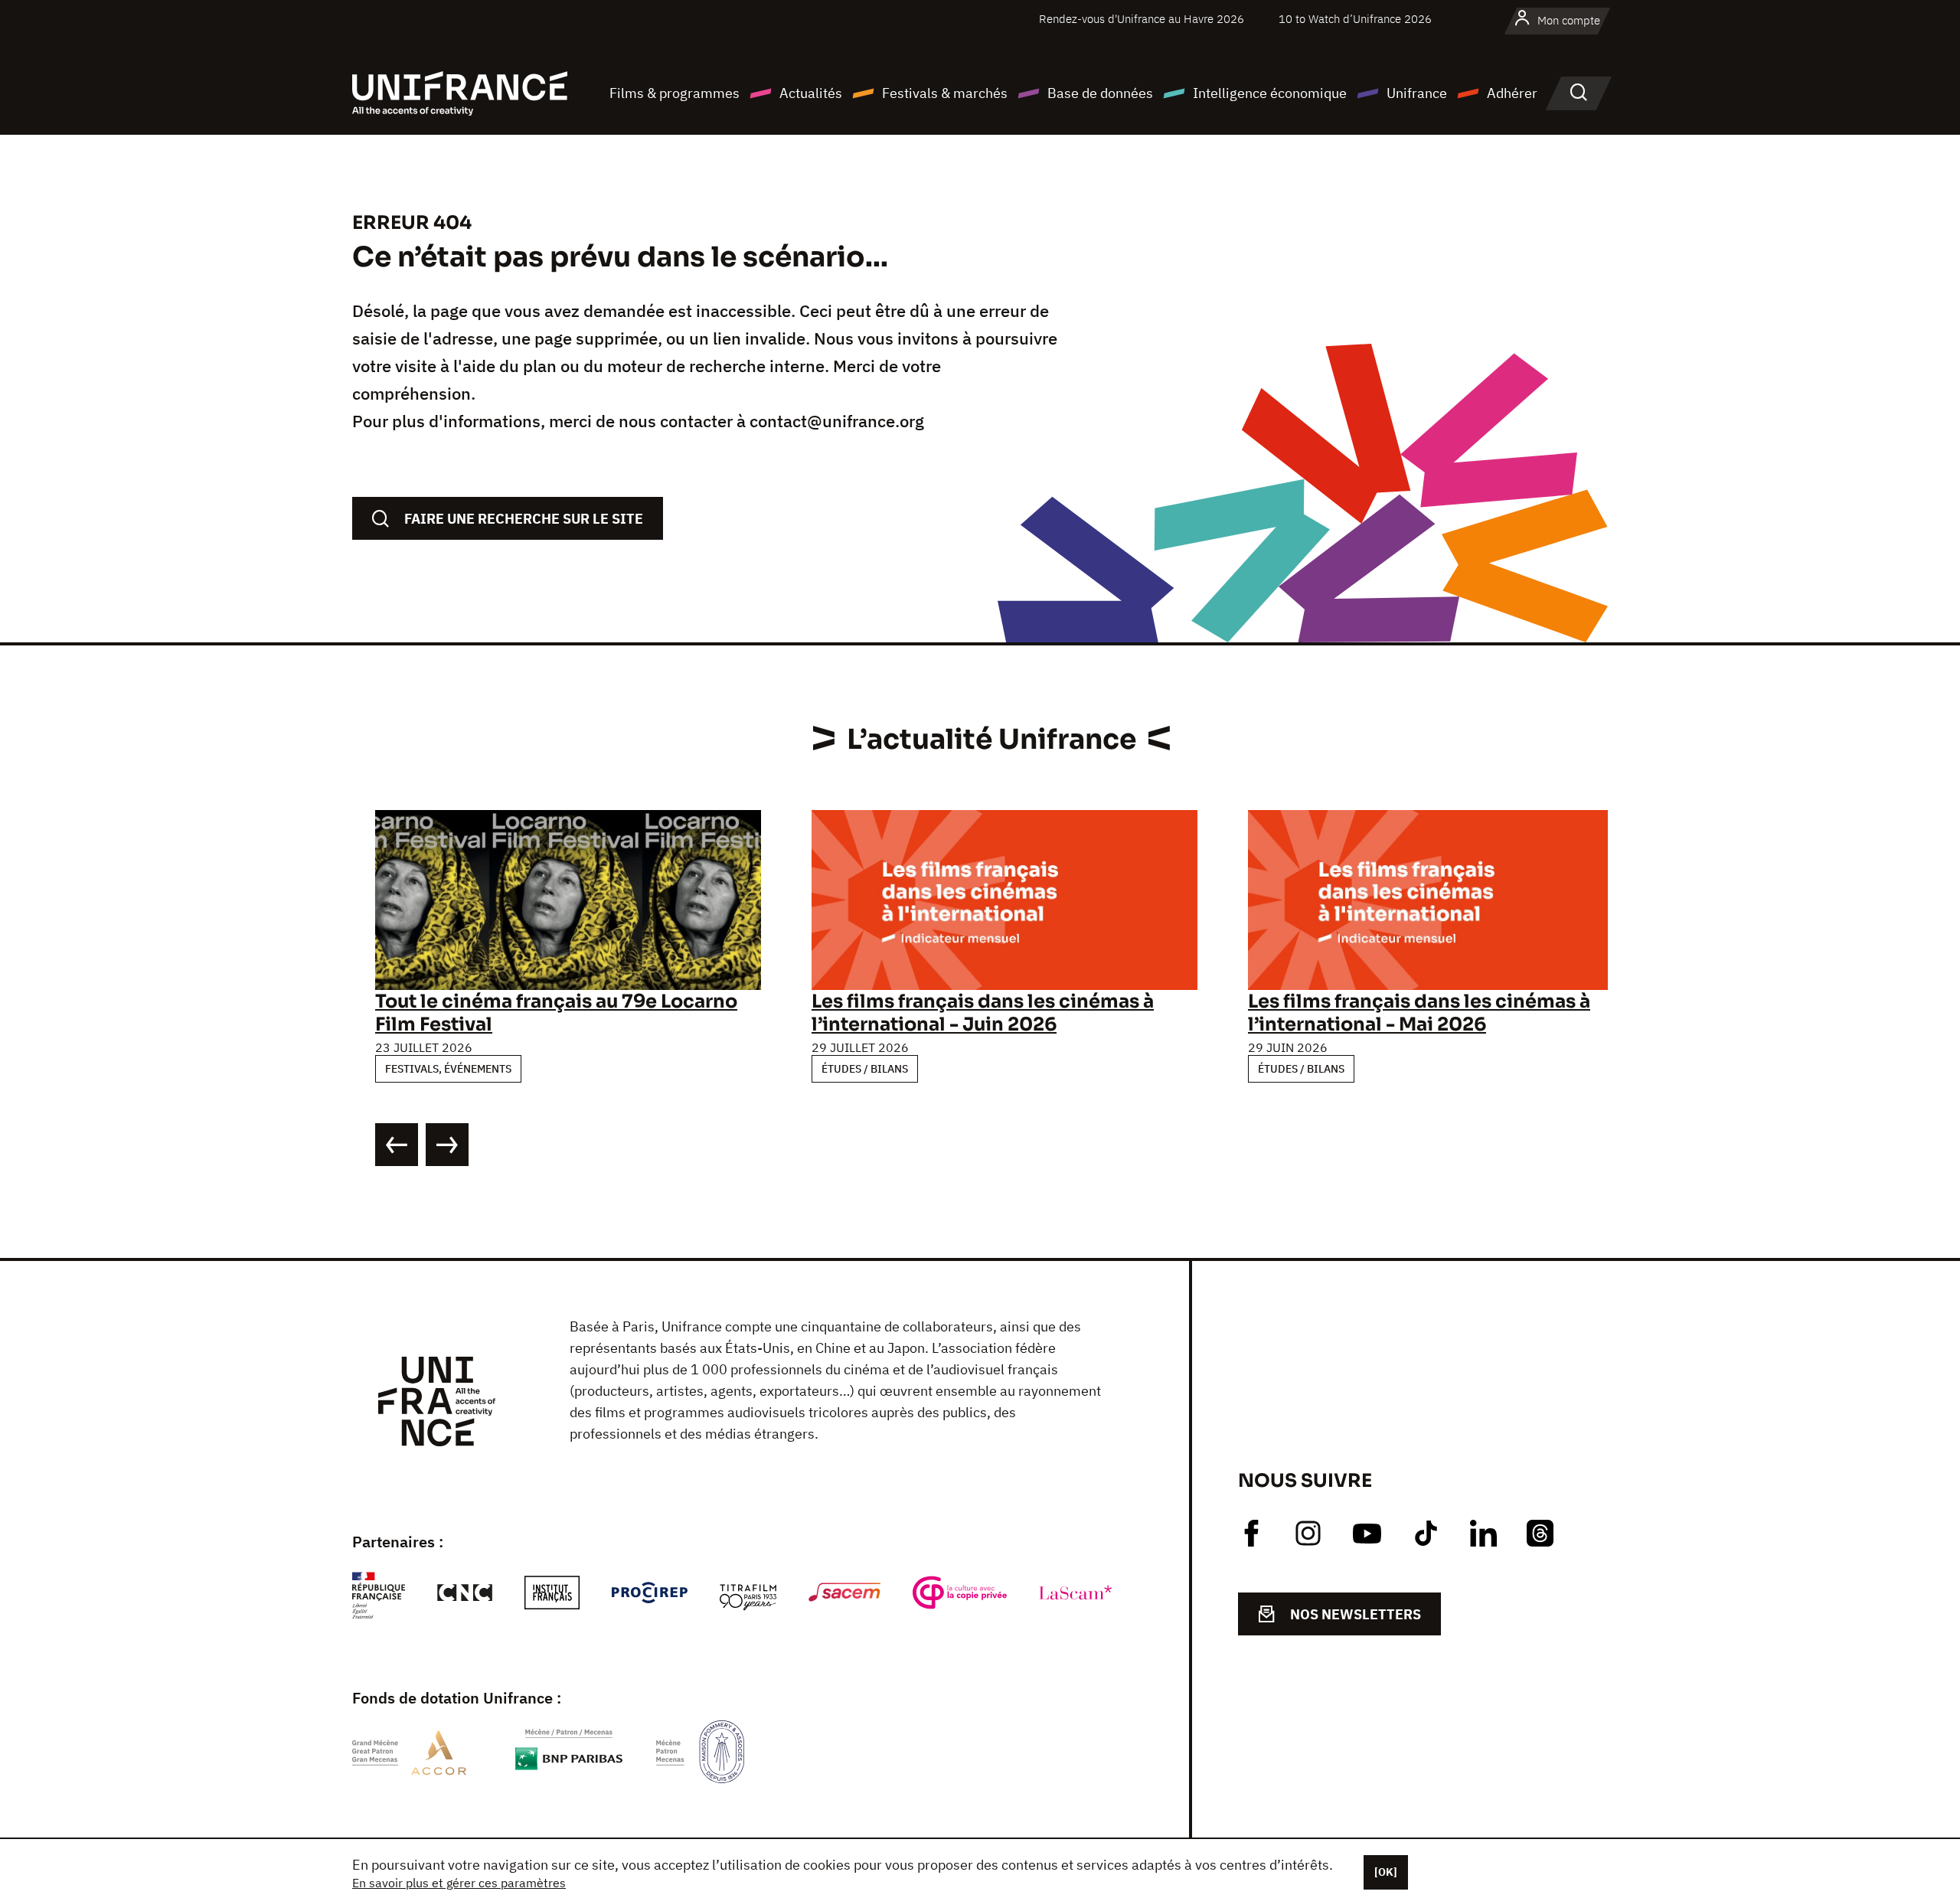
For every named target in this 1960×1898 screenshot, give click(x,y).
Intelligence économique (1270, 93)
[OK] (1386, 1872)
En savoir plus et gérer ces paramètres (459, 1883)
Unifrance (1417, 93)
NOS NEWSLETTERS (1356, 1614)
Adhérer (1512, 93)
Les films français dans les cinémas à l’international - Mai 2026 (1419, 1013)
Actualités (811, 93)
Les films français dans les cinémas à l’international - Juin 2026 (983, 1013)
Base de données (1100, 93)
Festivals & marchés (945, 93)
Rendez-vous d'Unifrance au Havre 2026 (1142, 19)
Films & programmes (675, 93)
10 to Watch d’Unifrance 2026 (1355, 19)
